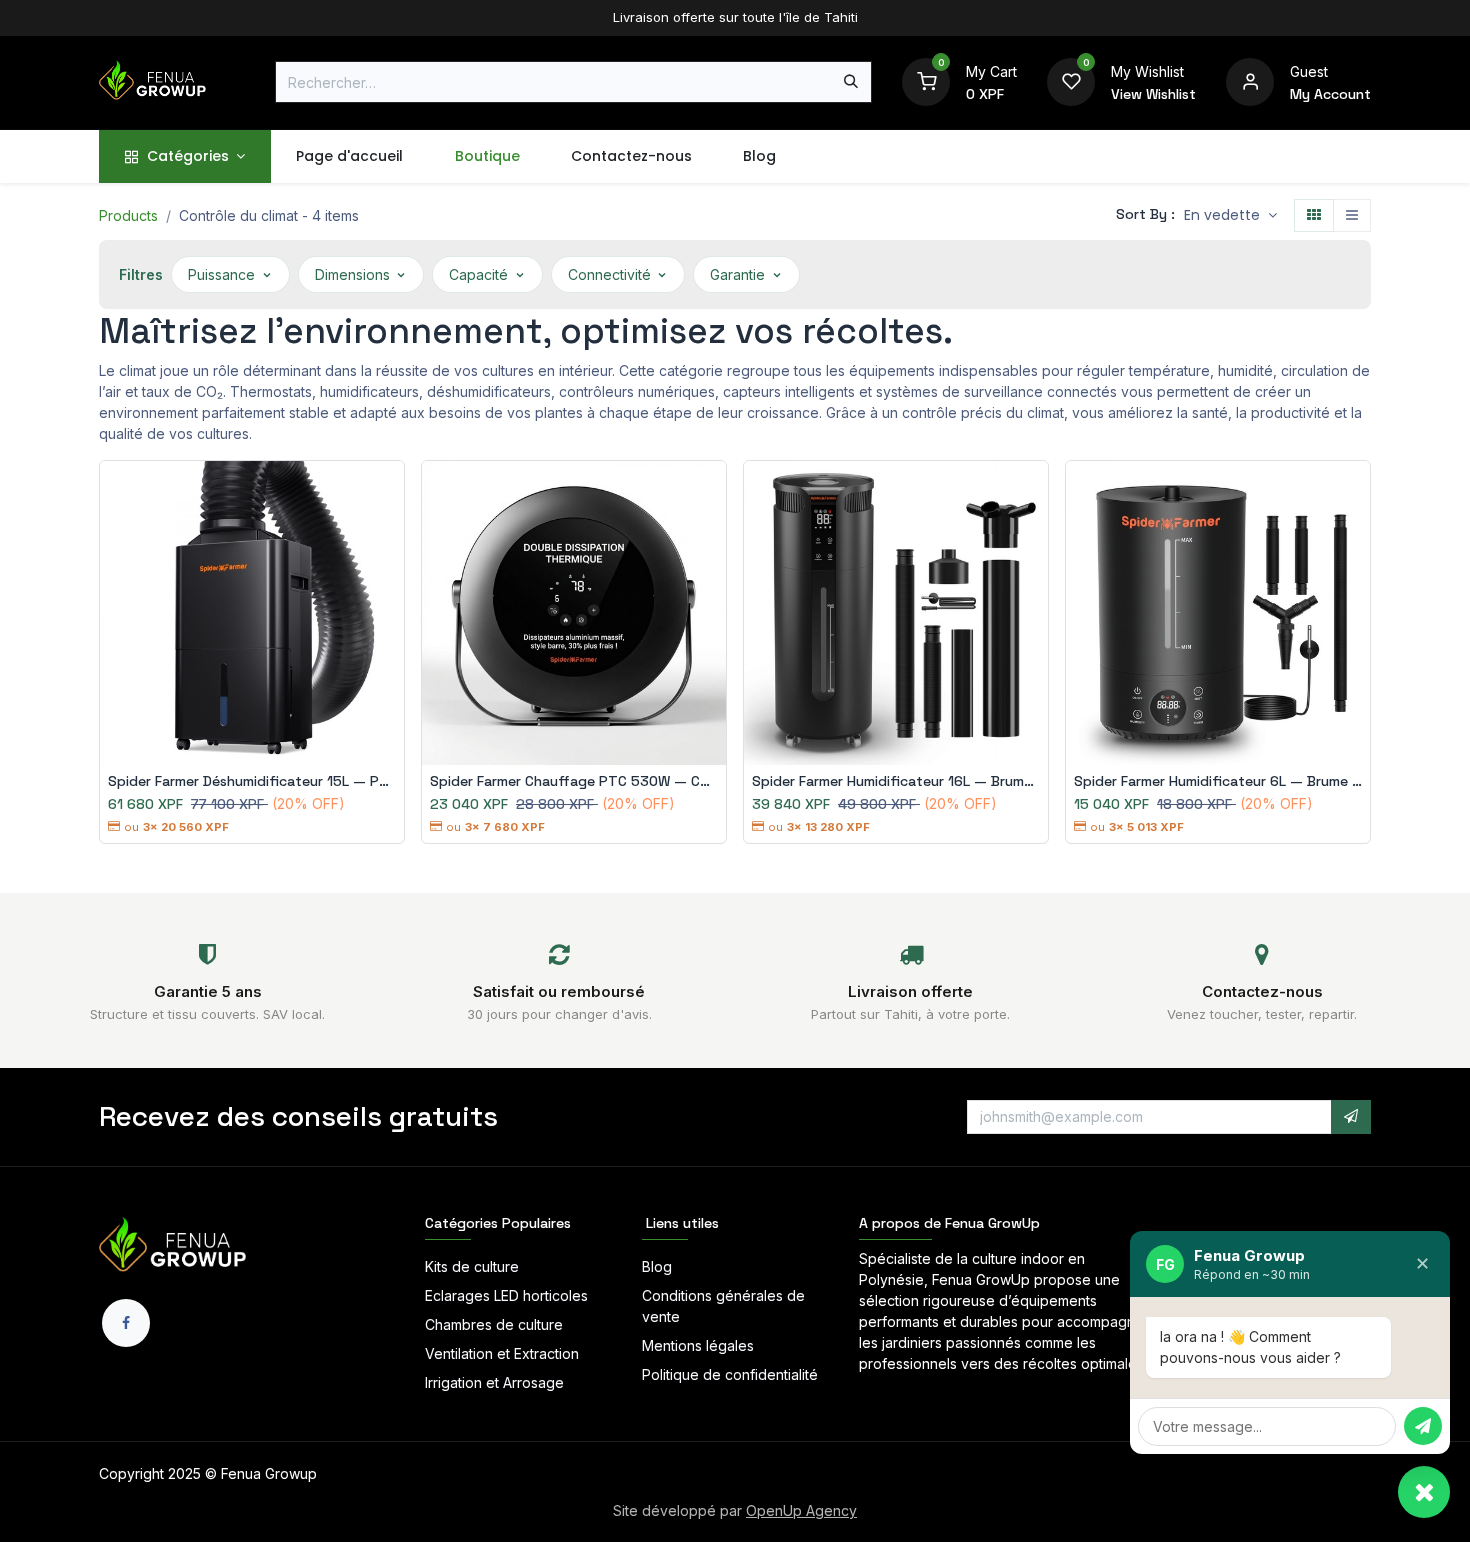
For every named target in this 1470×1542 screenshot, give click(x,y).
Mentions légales (698, 1345)
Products (128, 215)
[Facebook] (126, 1323)
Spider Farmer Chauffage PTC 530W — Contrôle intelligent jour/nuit (574, 781)
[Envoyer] (1423, 1426)
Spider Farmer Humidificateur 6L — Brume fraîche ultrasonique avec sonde (1218, 781)
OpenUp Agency (801, 1510)
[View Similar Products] (394, 581)
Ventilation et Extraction (502, 1353)
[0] (926, 80)
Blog (657, 1266)
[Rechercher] (851, 82)
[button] (1230, 216)
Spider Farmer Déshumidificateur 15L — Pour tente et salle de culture (252, 781)
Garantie (737, 274)
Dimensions (352, 274)
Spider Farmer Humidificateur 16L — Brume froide (896, 781)
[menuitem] (185, 156)
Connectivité (609, 274)
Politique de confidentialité (730, 1374)
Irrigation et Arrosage (494, 1382)
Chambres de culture (494, 1324)
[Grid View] (1314, 216)
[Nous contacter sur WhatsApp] (1424, 1492)
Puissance (221, 274)
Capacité (478, 274)
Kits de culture (472, 1266)
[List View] (1352, 216)
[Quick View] (394, 491)
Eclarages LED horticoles (506, 1295)
